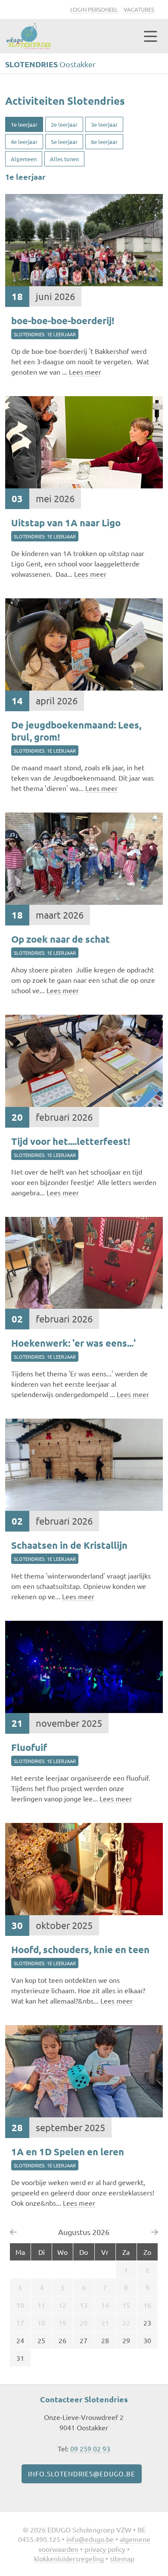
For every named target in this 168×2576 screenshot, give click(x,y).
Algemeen (24, 159)
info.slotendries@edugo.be (82, 2474)
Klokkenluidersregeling (69, 2558)
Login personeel (94, 9)
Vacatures (139, 9)
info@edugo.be (90, 2539)
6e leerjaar (104, 142)
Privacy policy (105, 2549)
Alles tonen (64, 159)
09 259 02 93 (90, 2448)
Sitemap (122, 2558)
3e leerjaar (104, 124)
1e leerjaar (24, 124)
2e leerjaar (64, 124)
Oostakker (50, 64)
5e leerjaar (64, 142)
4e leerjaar (24, 142)
